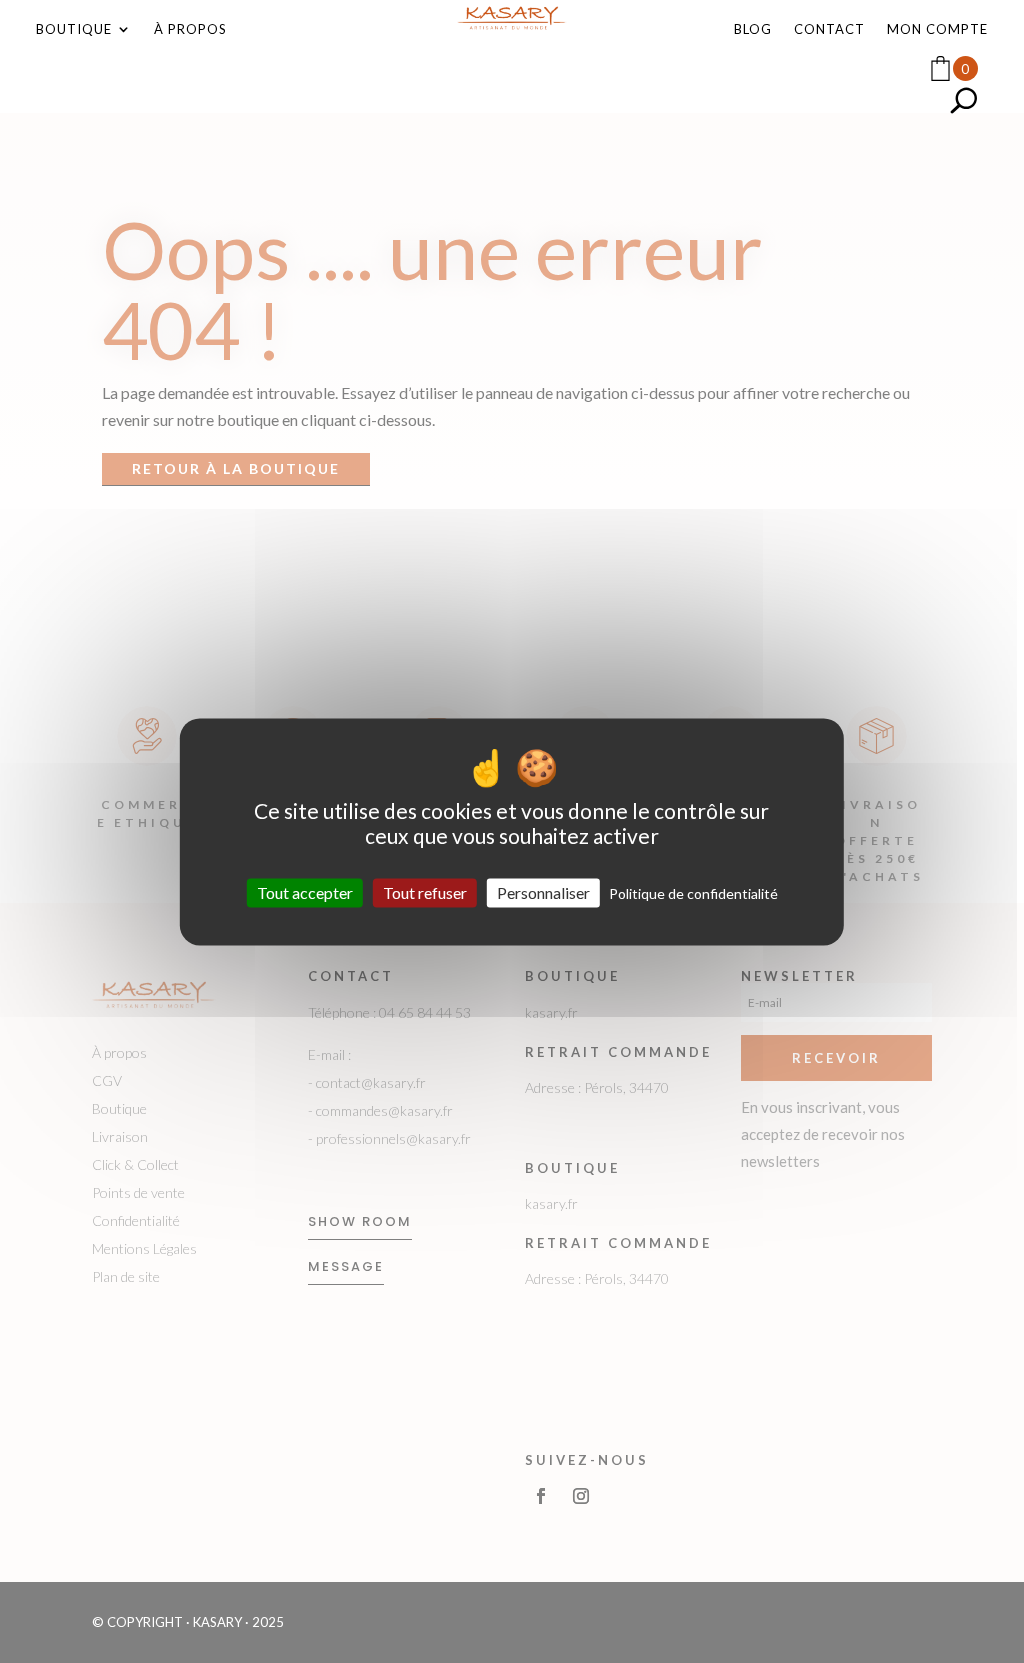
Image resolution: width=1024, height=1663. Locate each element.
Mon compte (937, 29)
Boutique (74, 29)
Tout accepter (305, 892)
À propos (190, 29)
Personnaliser (543, 892)
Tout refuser (425, 892)
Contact (829, 29)
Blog (753, 29)
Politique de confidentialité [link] (693, 893)
